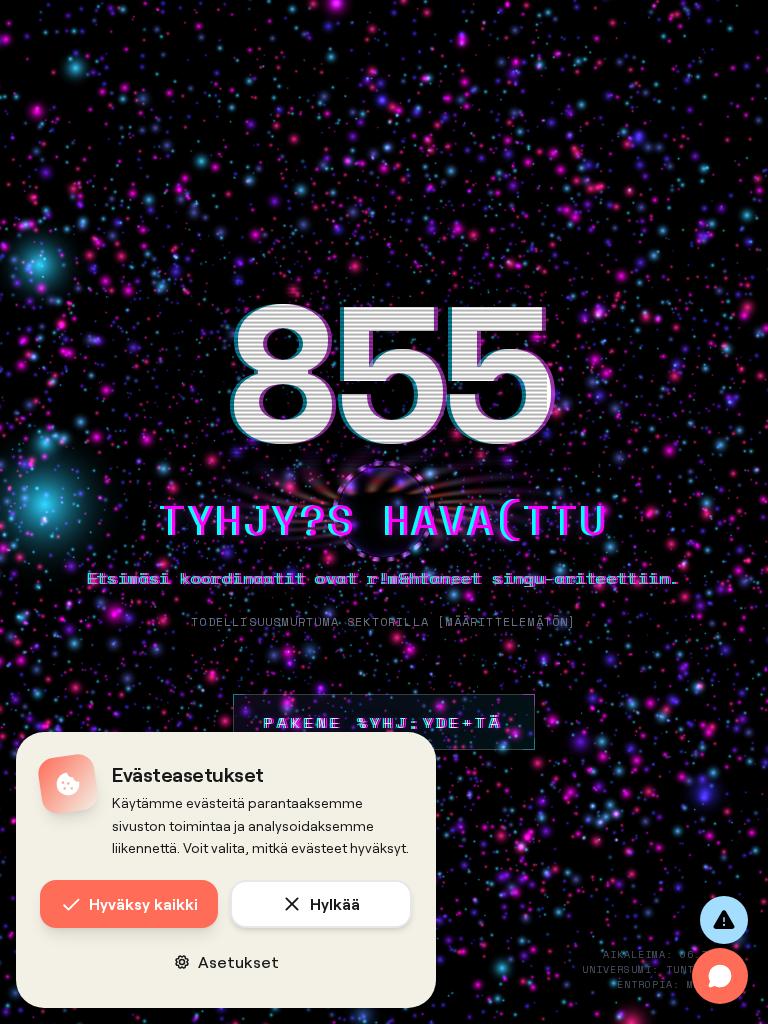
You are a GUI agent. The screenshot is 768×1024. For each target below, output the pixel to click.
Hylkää (335, 903)
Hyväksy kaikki (143, 903)
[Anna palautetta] (724, 920)
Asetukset (238, 961)
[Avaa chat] (720, 976)
